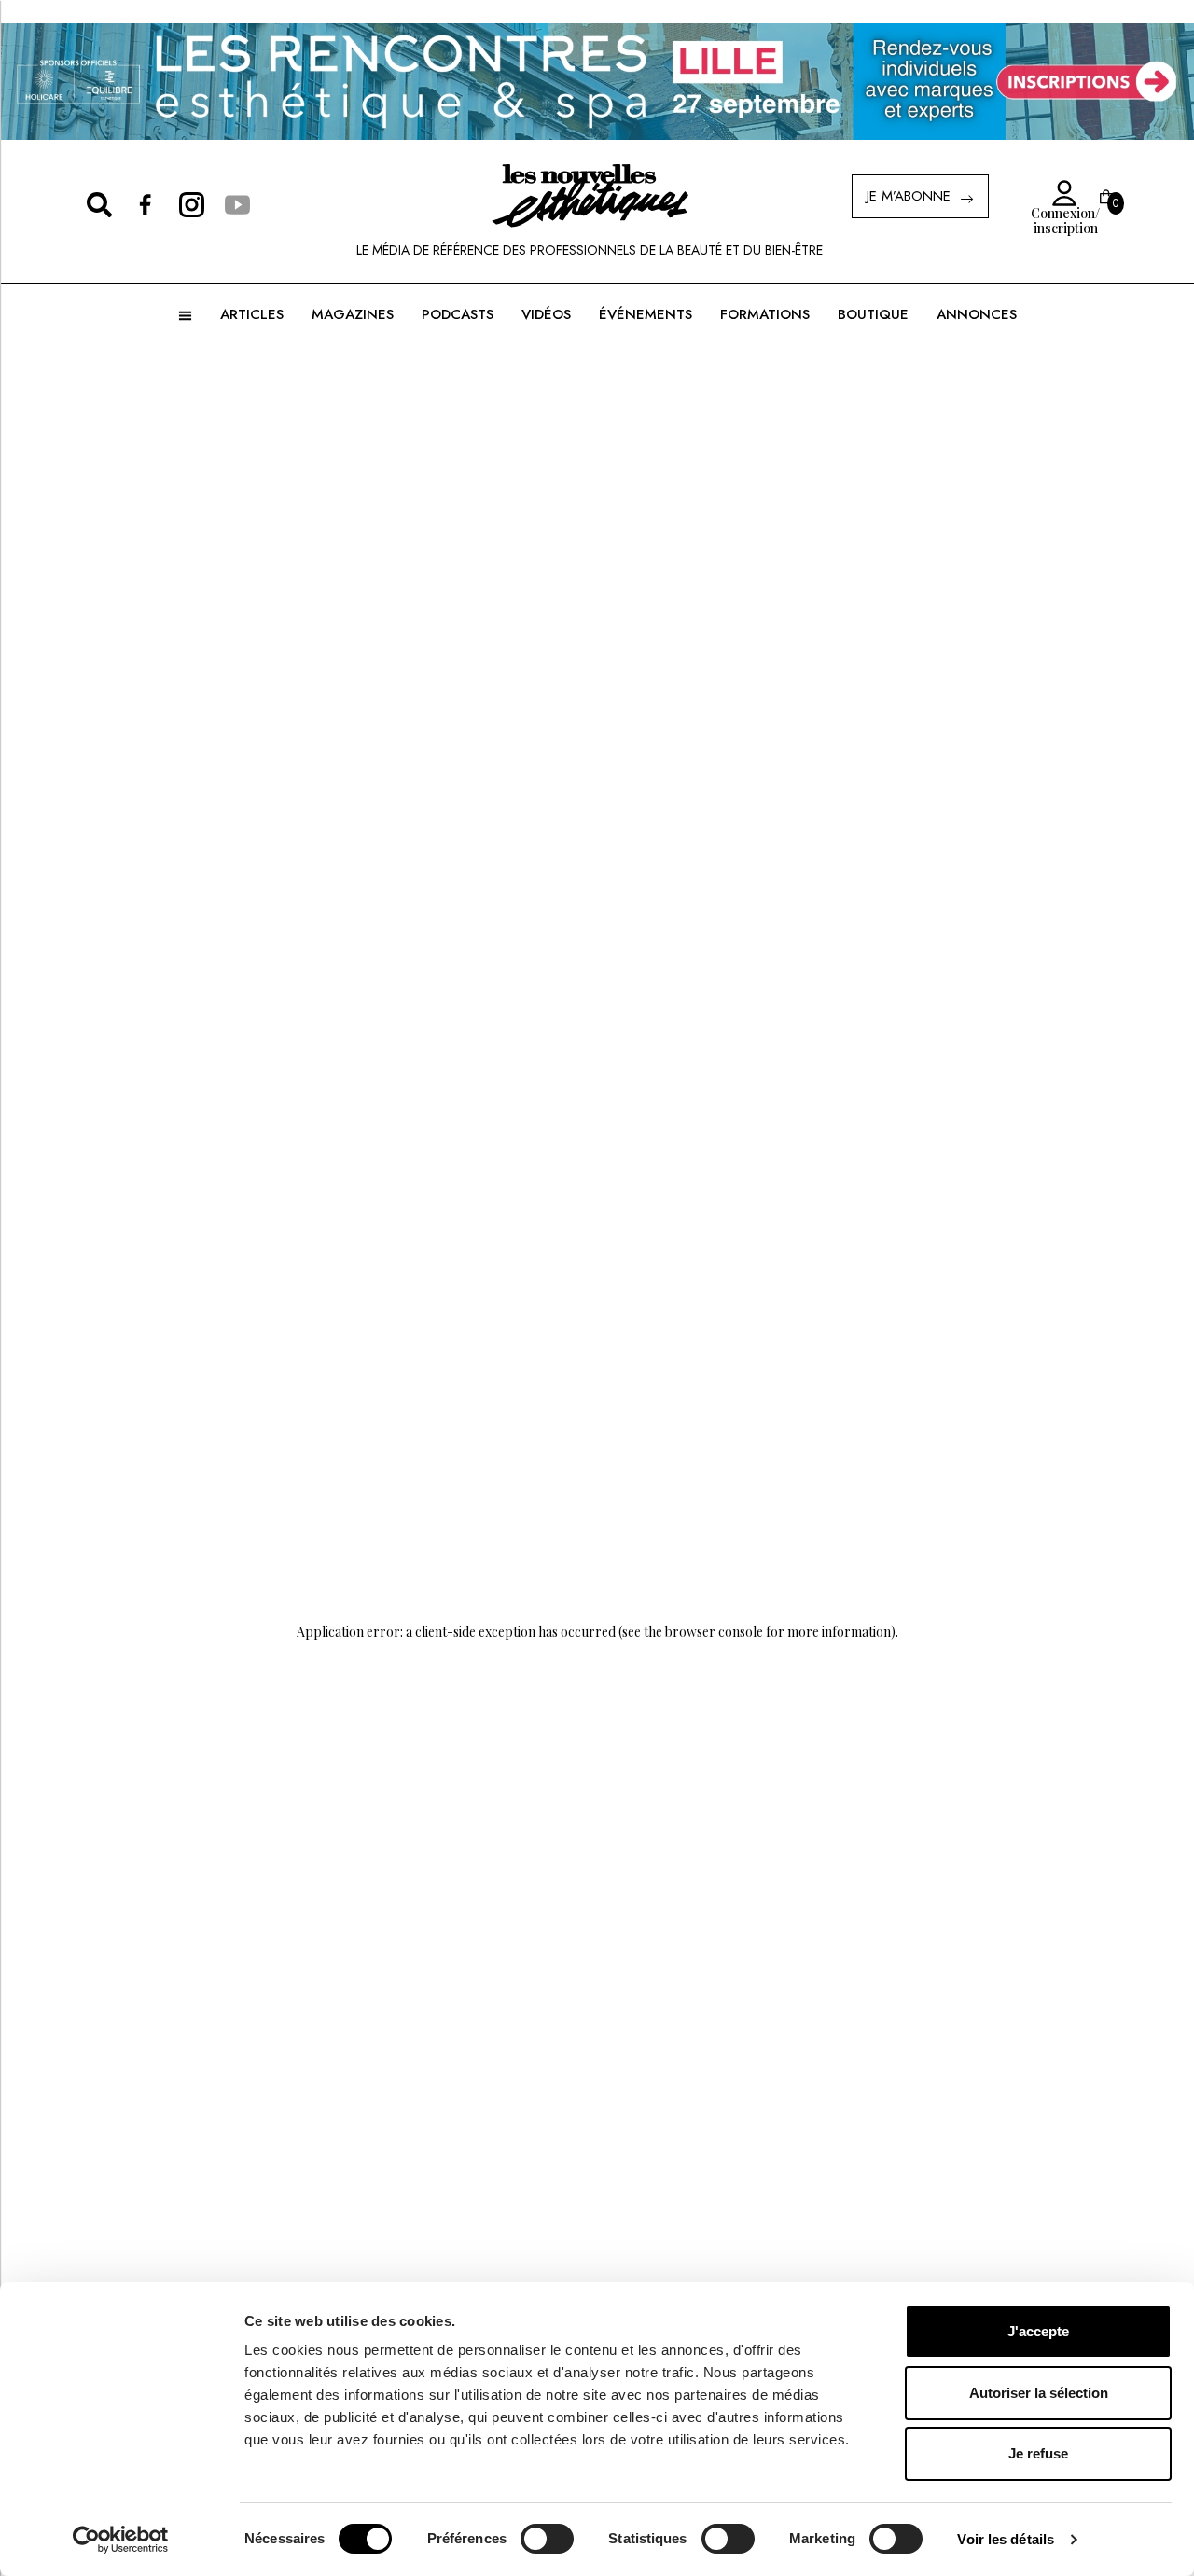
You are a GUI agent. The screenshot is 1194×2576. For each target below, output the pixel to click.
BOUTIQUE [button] (873, 314)
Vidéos (546, 314)
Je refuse (1038, 2453)
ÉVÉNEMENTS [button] (646, 314)
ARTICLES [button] (252, 314)
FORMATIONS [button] (765, 314)
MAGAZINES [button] (353, 314)
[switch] (547, 2539)
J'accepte (1038, 2331)
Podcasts (458, 314)
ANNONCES (977, 314)
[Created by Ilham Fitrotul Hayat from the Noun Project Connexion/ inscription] (1059, 194)
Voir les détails (1006, 2539)
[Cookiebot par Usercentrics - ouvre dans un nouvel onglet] (121, 2540)
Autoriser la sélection (1039, 2393)
